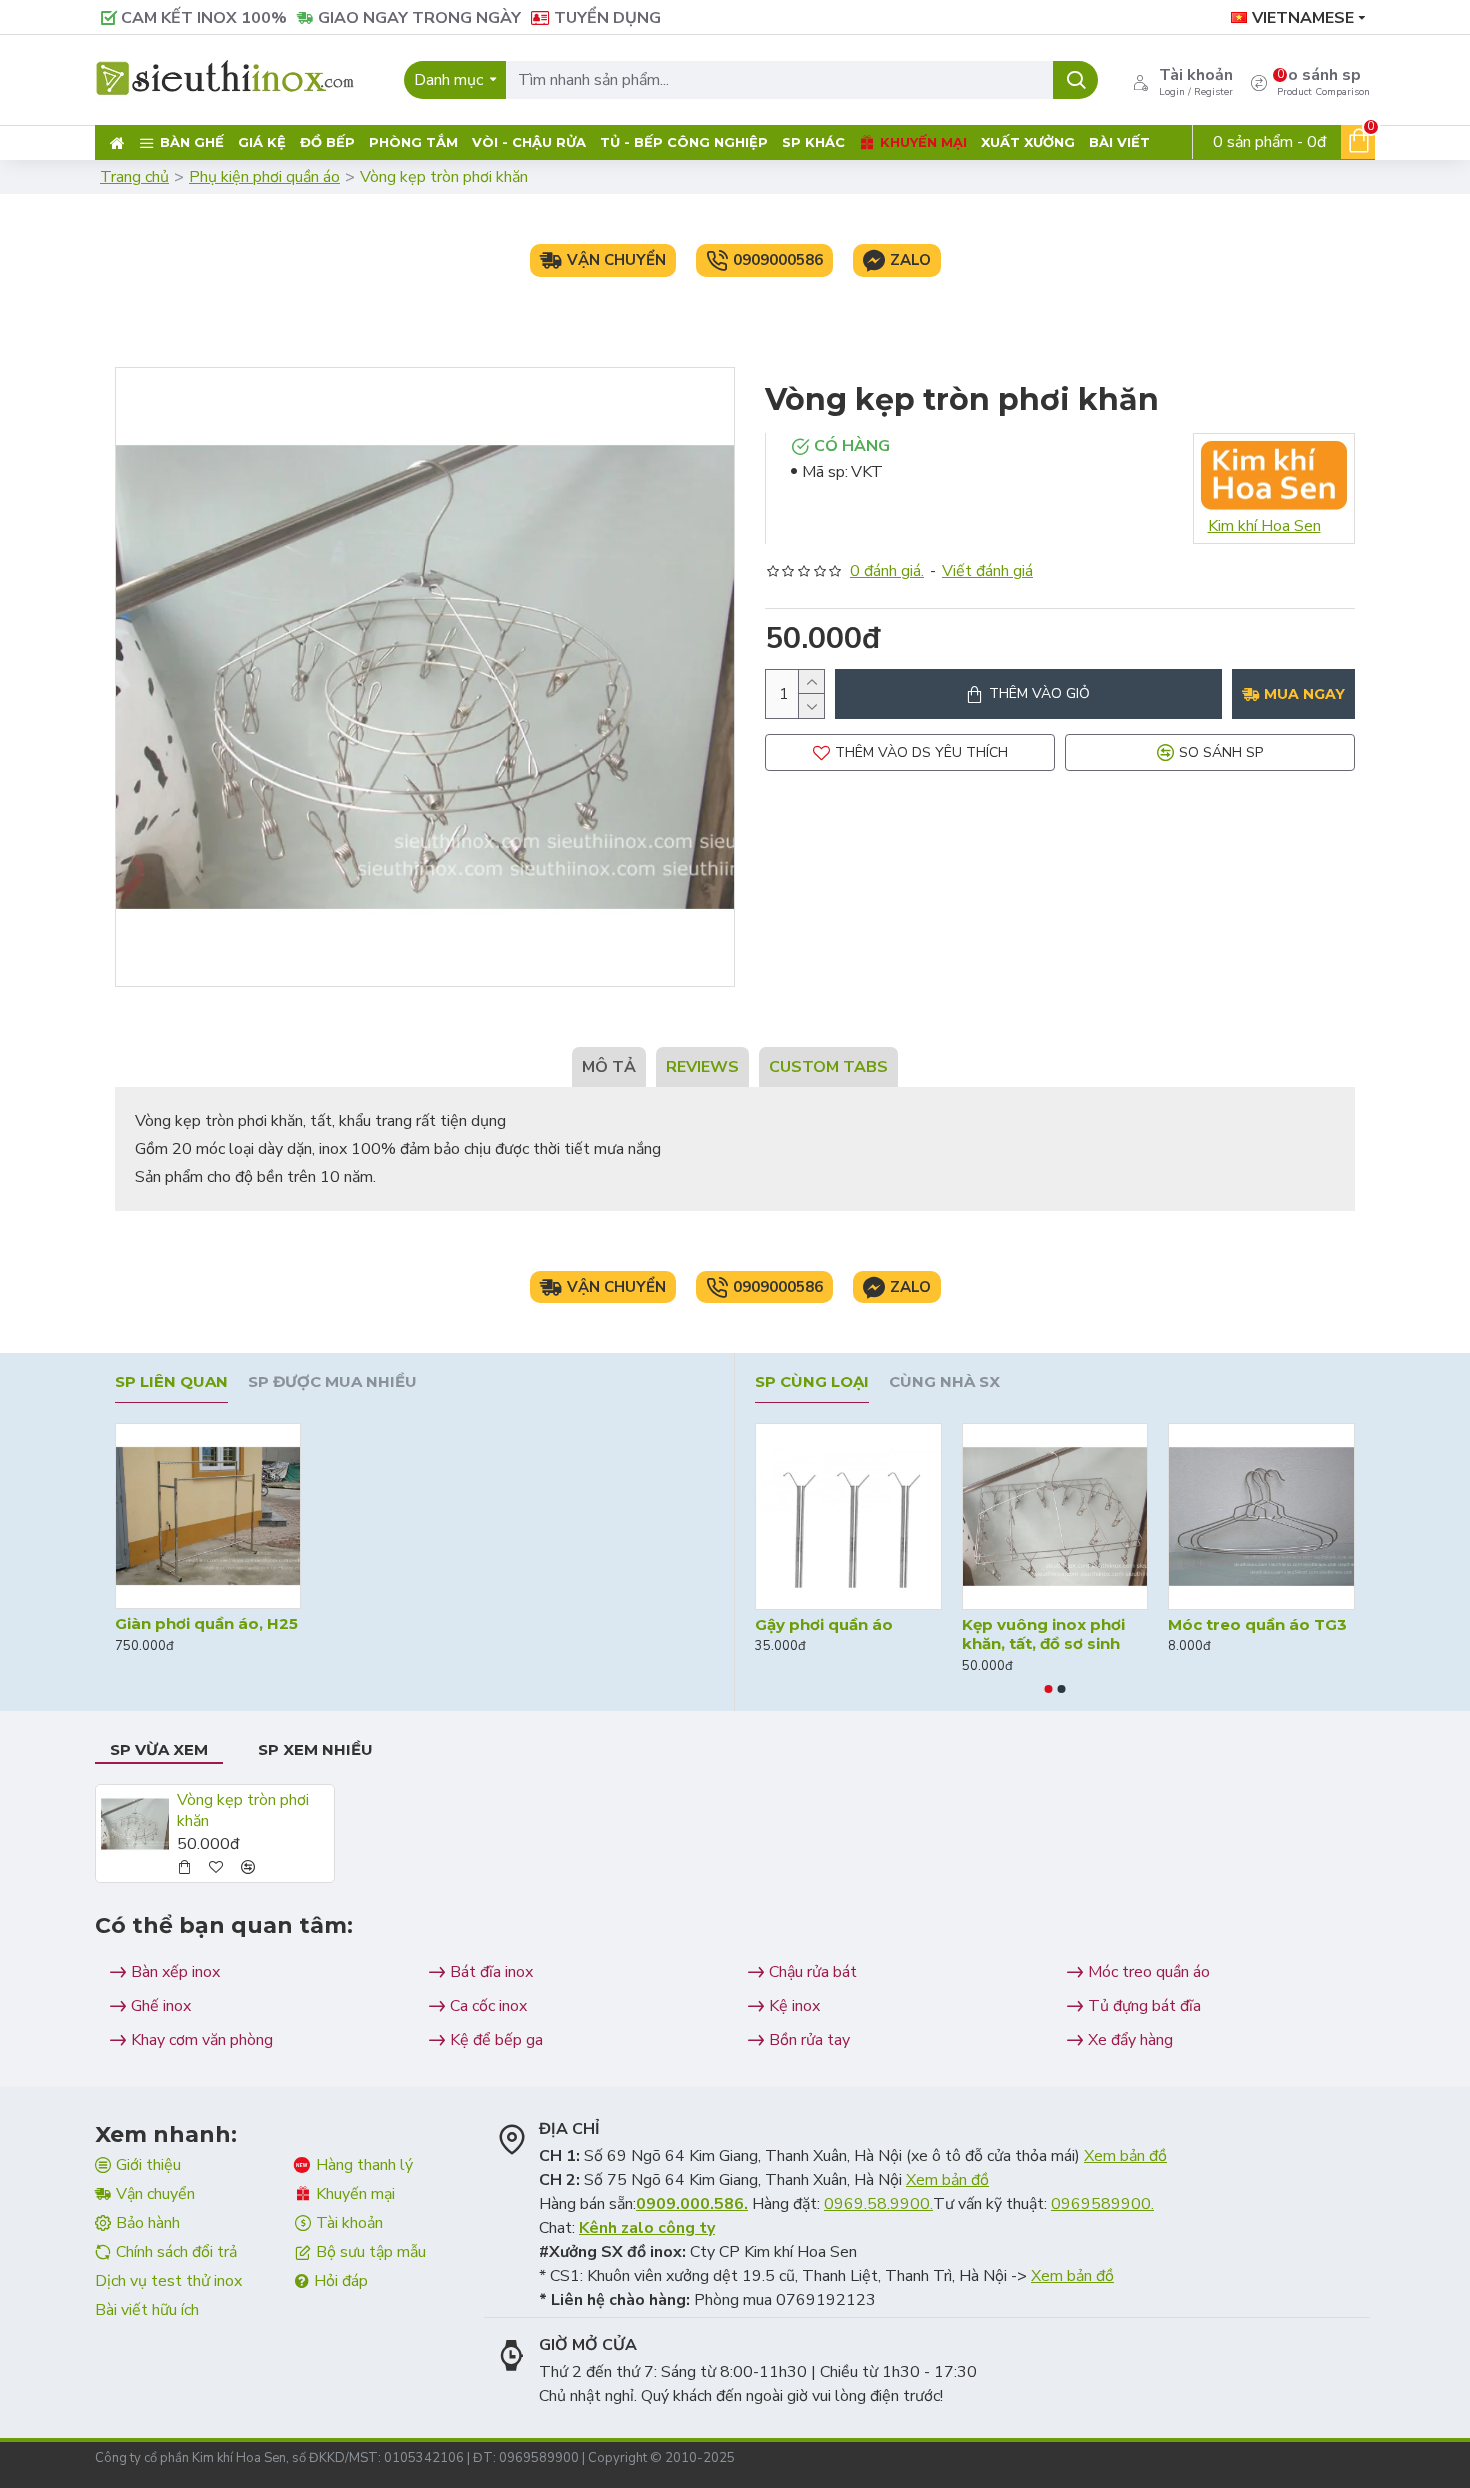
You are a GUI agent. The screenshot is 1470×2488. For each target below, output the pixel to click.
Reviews (702, 1067)
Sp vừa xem (159, 1749)
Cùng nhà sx (944, 1382)
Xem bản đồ (1125, 2156)
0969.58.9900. (878, 2204)
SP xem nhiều (315, 1749)
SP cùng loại (812, 1382)
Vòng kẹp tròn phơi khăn (243, 1811)
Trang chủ (134, 177)
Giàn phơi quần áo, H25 (206, 1623)
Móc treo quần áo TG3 (1257, 1624)
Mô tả (609, 1067)
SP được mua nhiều (332, 1382)
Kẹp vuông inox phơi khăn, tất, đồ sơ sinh (1043, 1634)
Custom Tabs (828, 1067)
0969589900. (1102, 2204)
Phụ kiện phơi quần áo (264, 177)
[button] (1049, 1689)
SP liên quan (171, 1382)
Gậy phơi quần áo (824, 1624)
